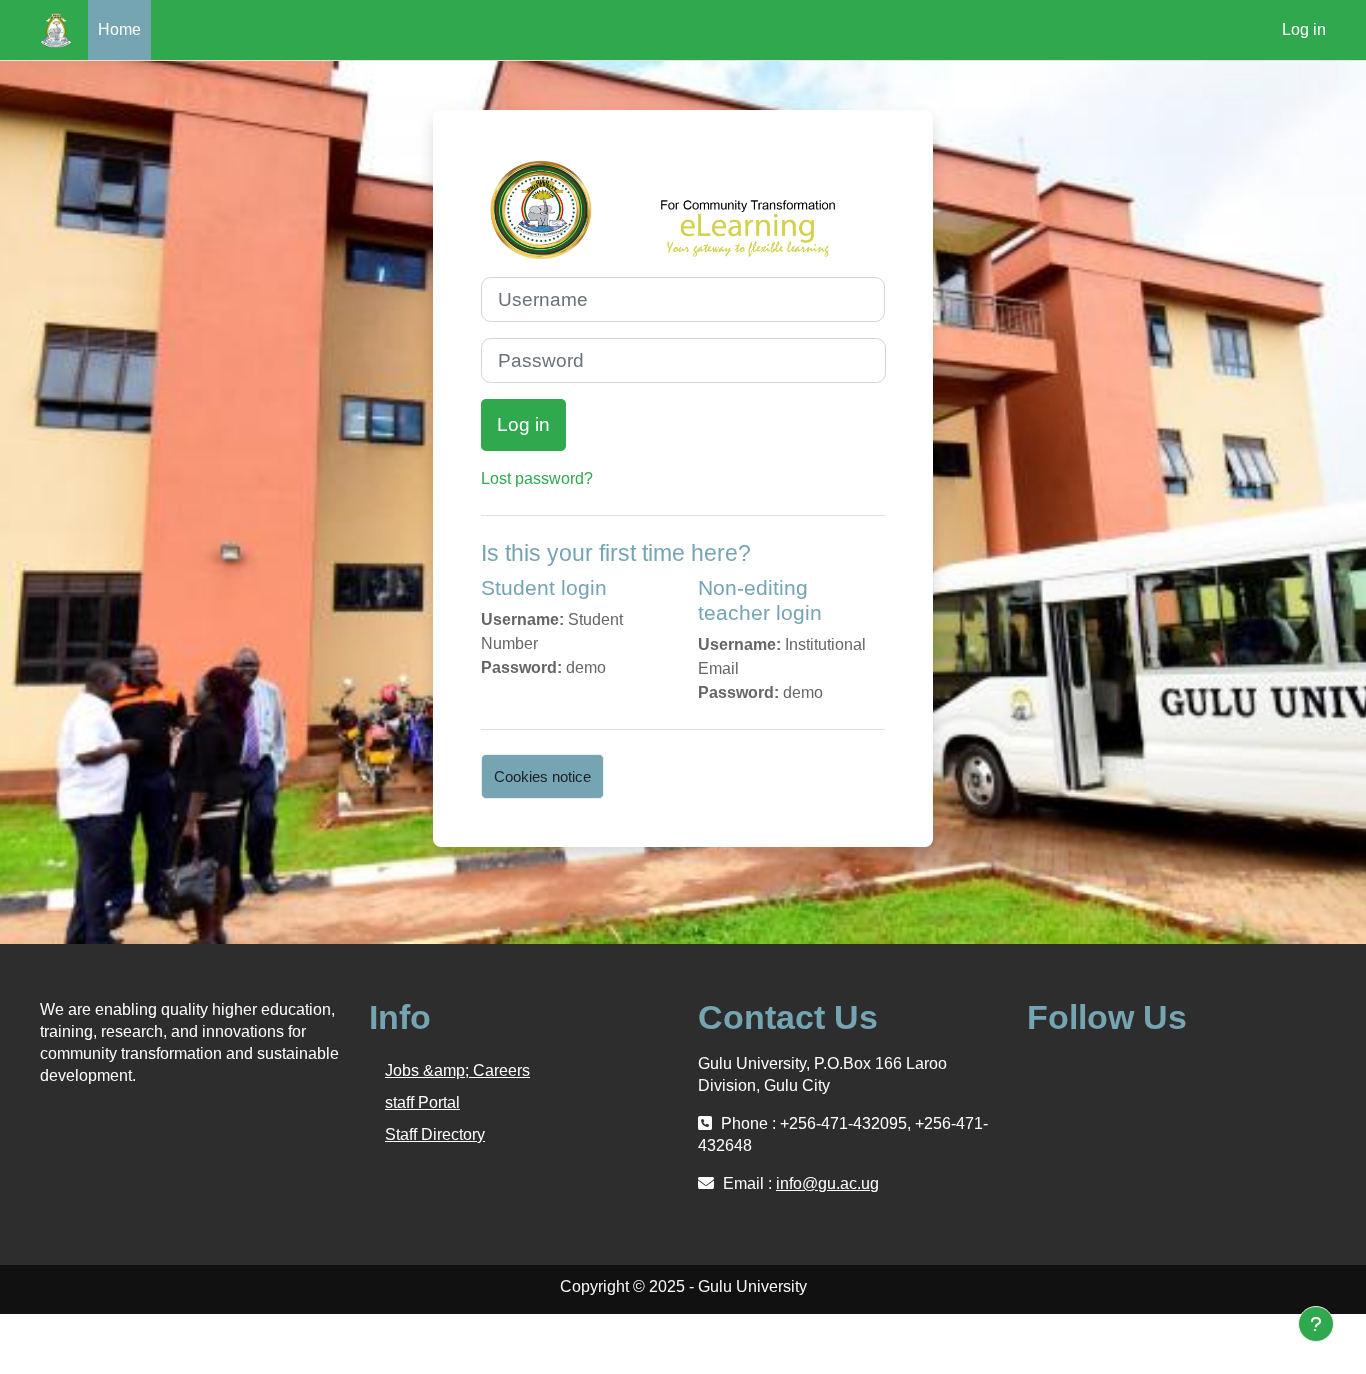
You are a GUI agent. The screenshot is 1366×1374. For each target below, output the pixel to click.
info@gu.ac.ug (827, 1183)
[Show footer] (1316, 1324)
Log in (1304, 29)
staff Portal (422, 1102)
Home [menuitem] (119, 29)
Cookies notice (542, 776)
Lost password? (537, 478)
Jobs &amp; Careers (457, 1070)
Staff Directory (435, 1134)
